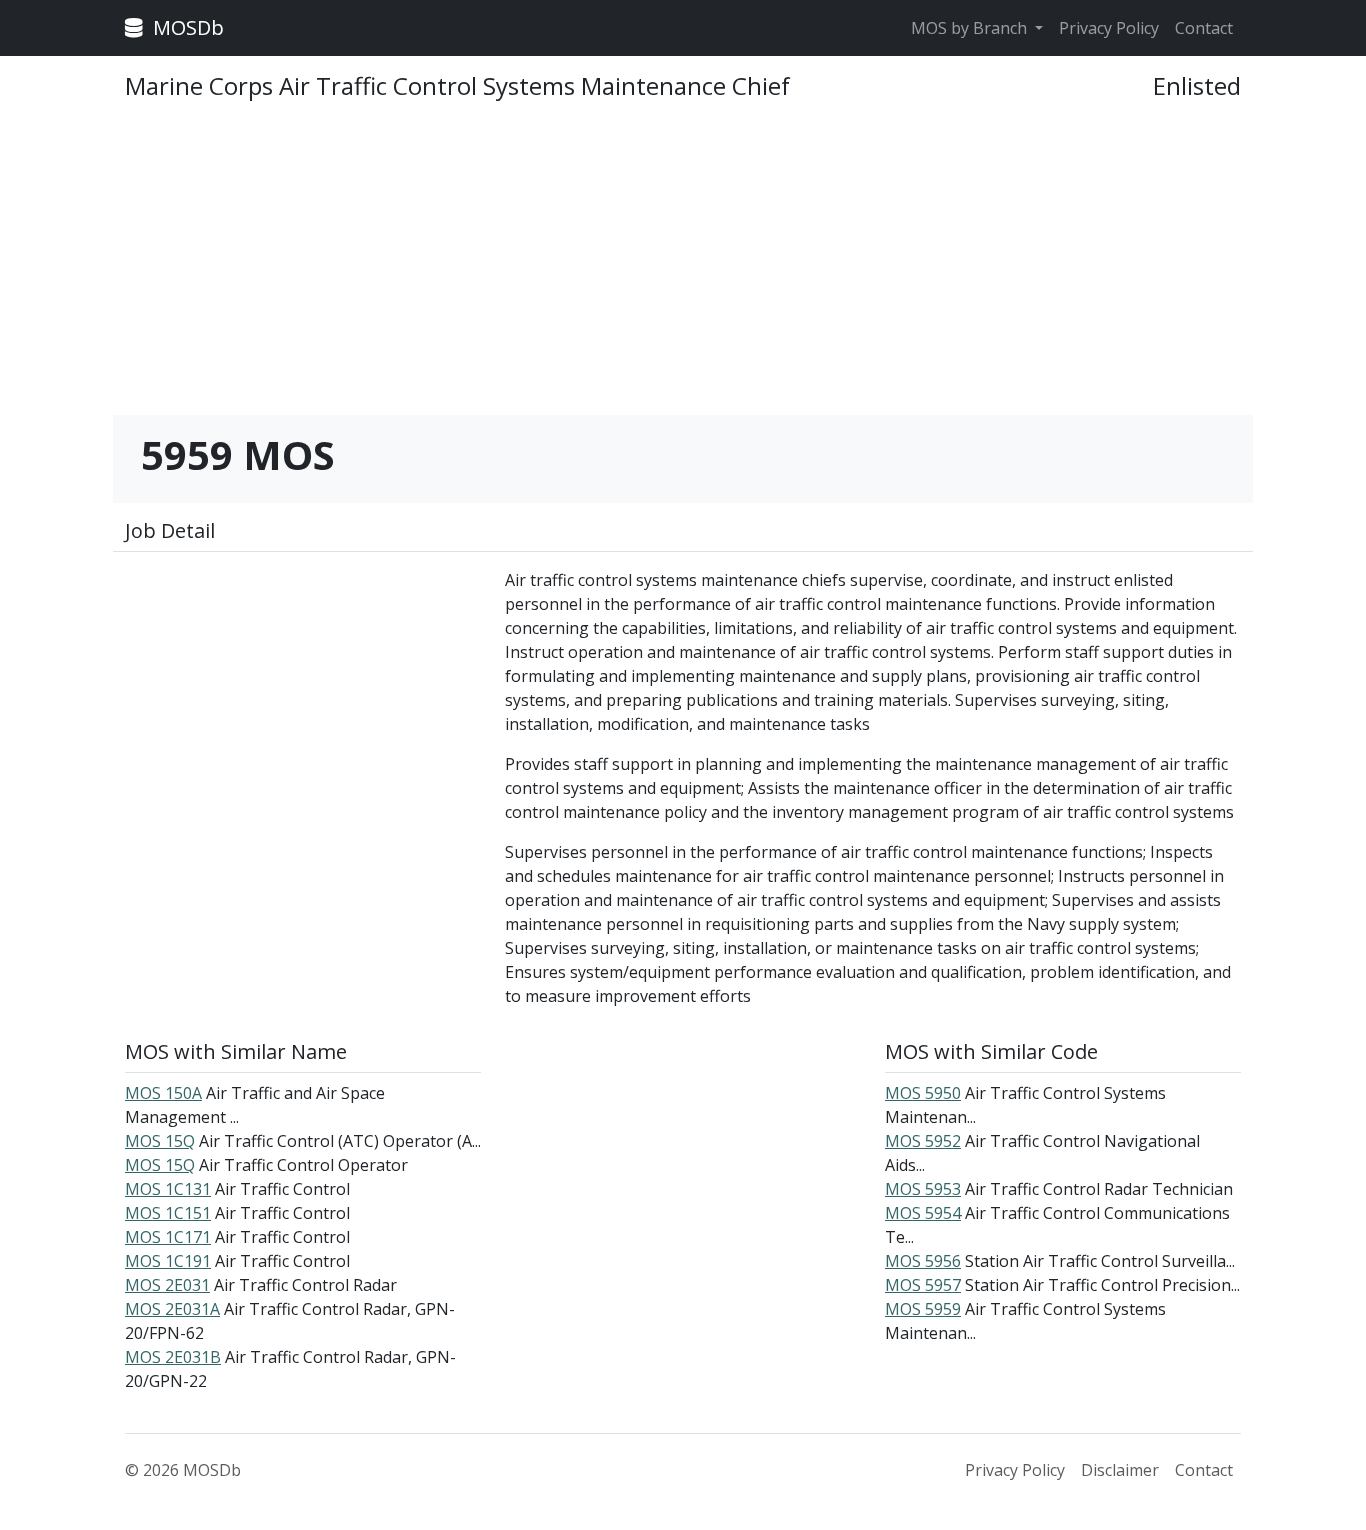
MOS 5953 (923, 1189)
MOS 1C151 (168, 1213)
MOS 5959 (923, 1309)
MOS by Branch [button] (971, 28)
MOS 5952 (923, 1141)
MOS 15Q (160, 1141)
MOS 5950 (923, 1093)
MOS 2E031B (173, 1357)
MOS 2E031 (167, 1285)
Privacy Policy (1109, 28)
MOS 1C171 (168, 1237)
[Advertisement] (683, 267)
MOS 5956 (923, 1261)
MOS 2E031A (172, 1309)
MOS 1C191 (168, 1261)
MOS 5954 (923, 1213)
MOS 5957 (923, 1285)
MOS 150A (163, 1093)
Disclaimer (1120, 1470)
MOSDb (186, 27)
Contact (1204, 28)
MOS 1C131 (168, 1189)
